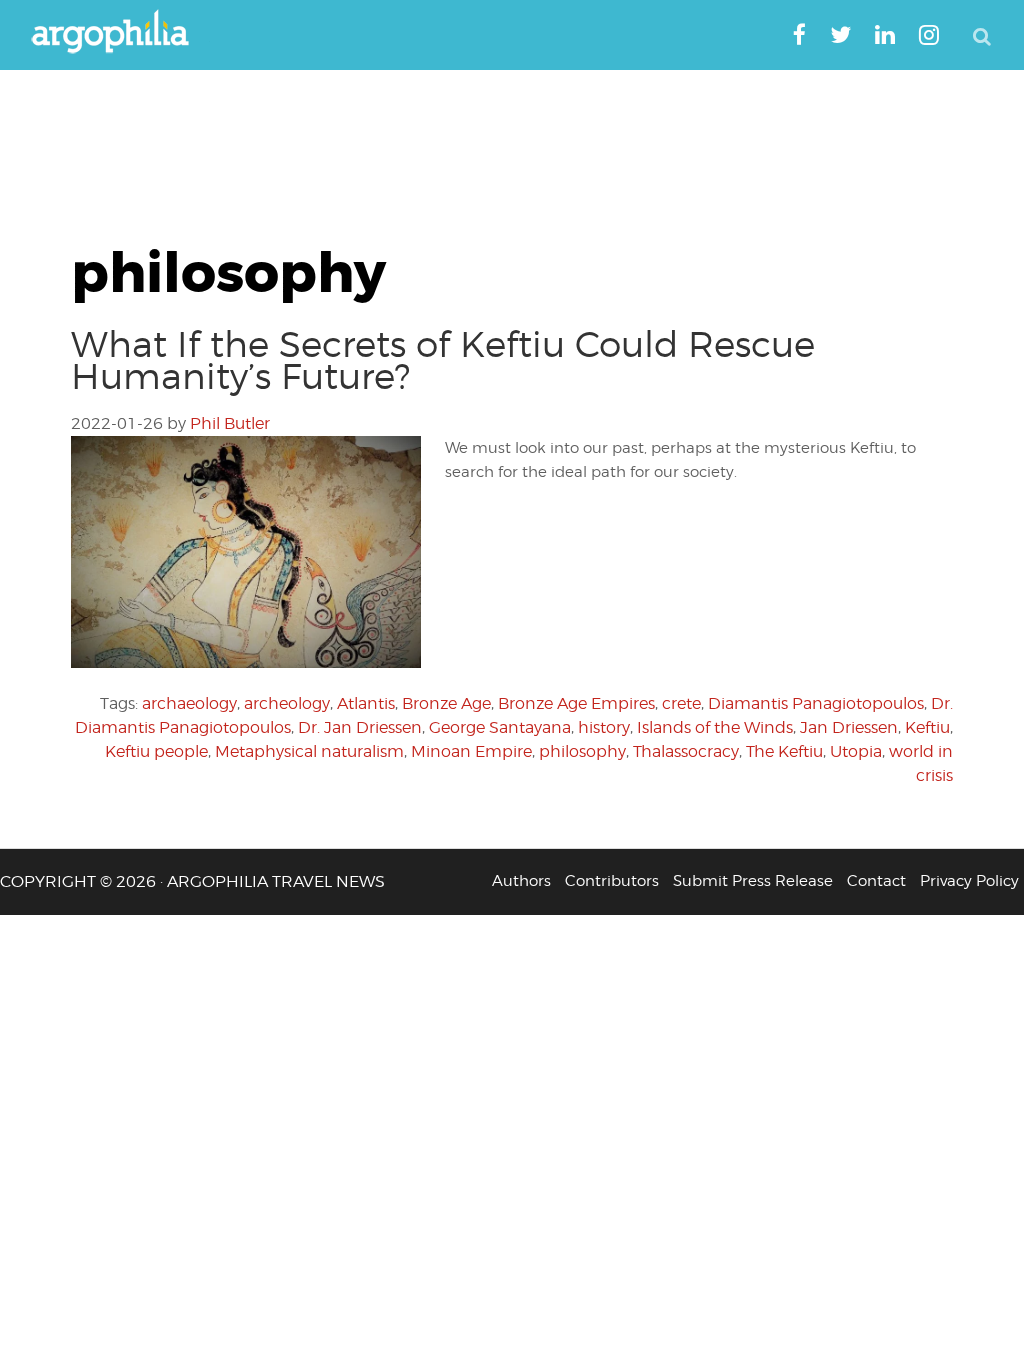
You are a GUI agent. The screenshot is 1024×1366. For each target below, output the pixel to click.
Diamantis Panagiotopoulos (816, 703)
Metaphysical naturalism (309, 751)
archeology (287, 703)
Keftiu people (156, 751)
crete (681, 703)
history (604, 727)
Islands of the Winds (715, 727)
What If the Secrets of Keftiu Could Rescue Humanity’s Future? (443, 360)
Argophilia (120, 33)
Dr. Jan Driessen (360, 727)
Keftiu (927, 727)
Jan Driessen (849, 727)
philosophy (582, 751)
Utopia (856, 751)
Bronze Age (446, 703)
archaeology (189, 703)
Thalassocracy (686, 751)
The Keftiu (784, 751)
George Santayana (500, 727)
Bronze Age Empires (576, 703)
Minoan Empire (471, 751)
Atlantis (366, 703)
